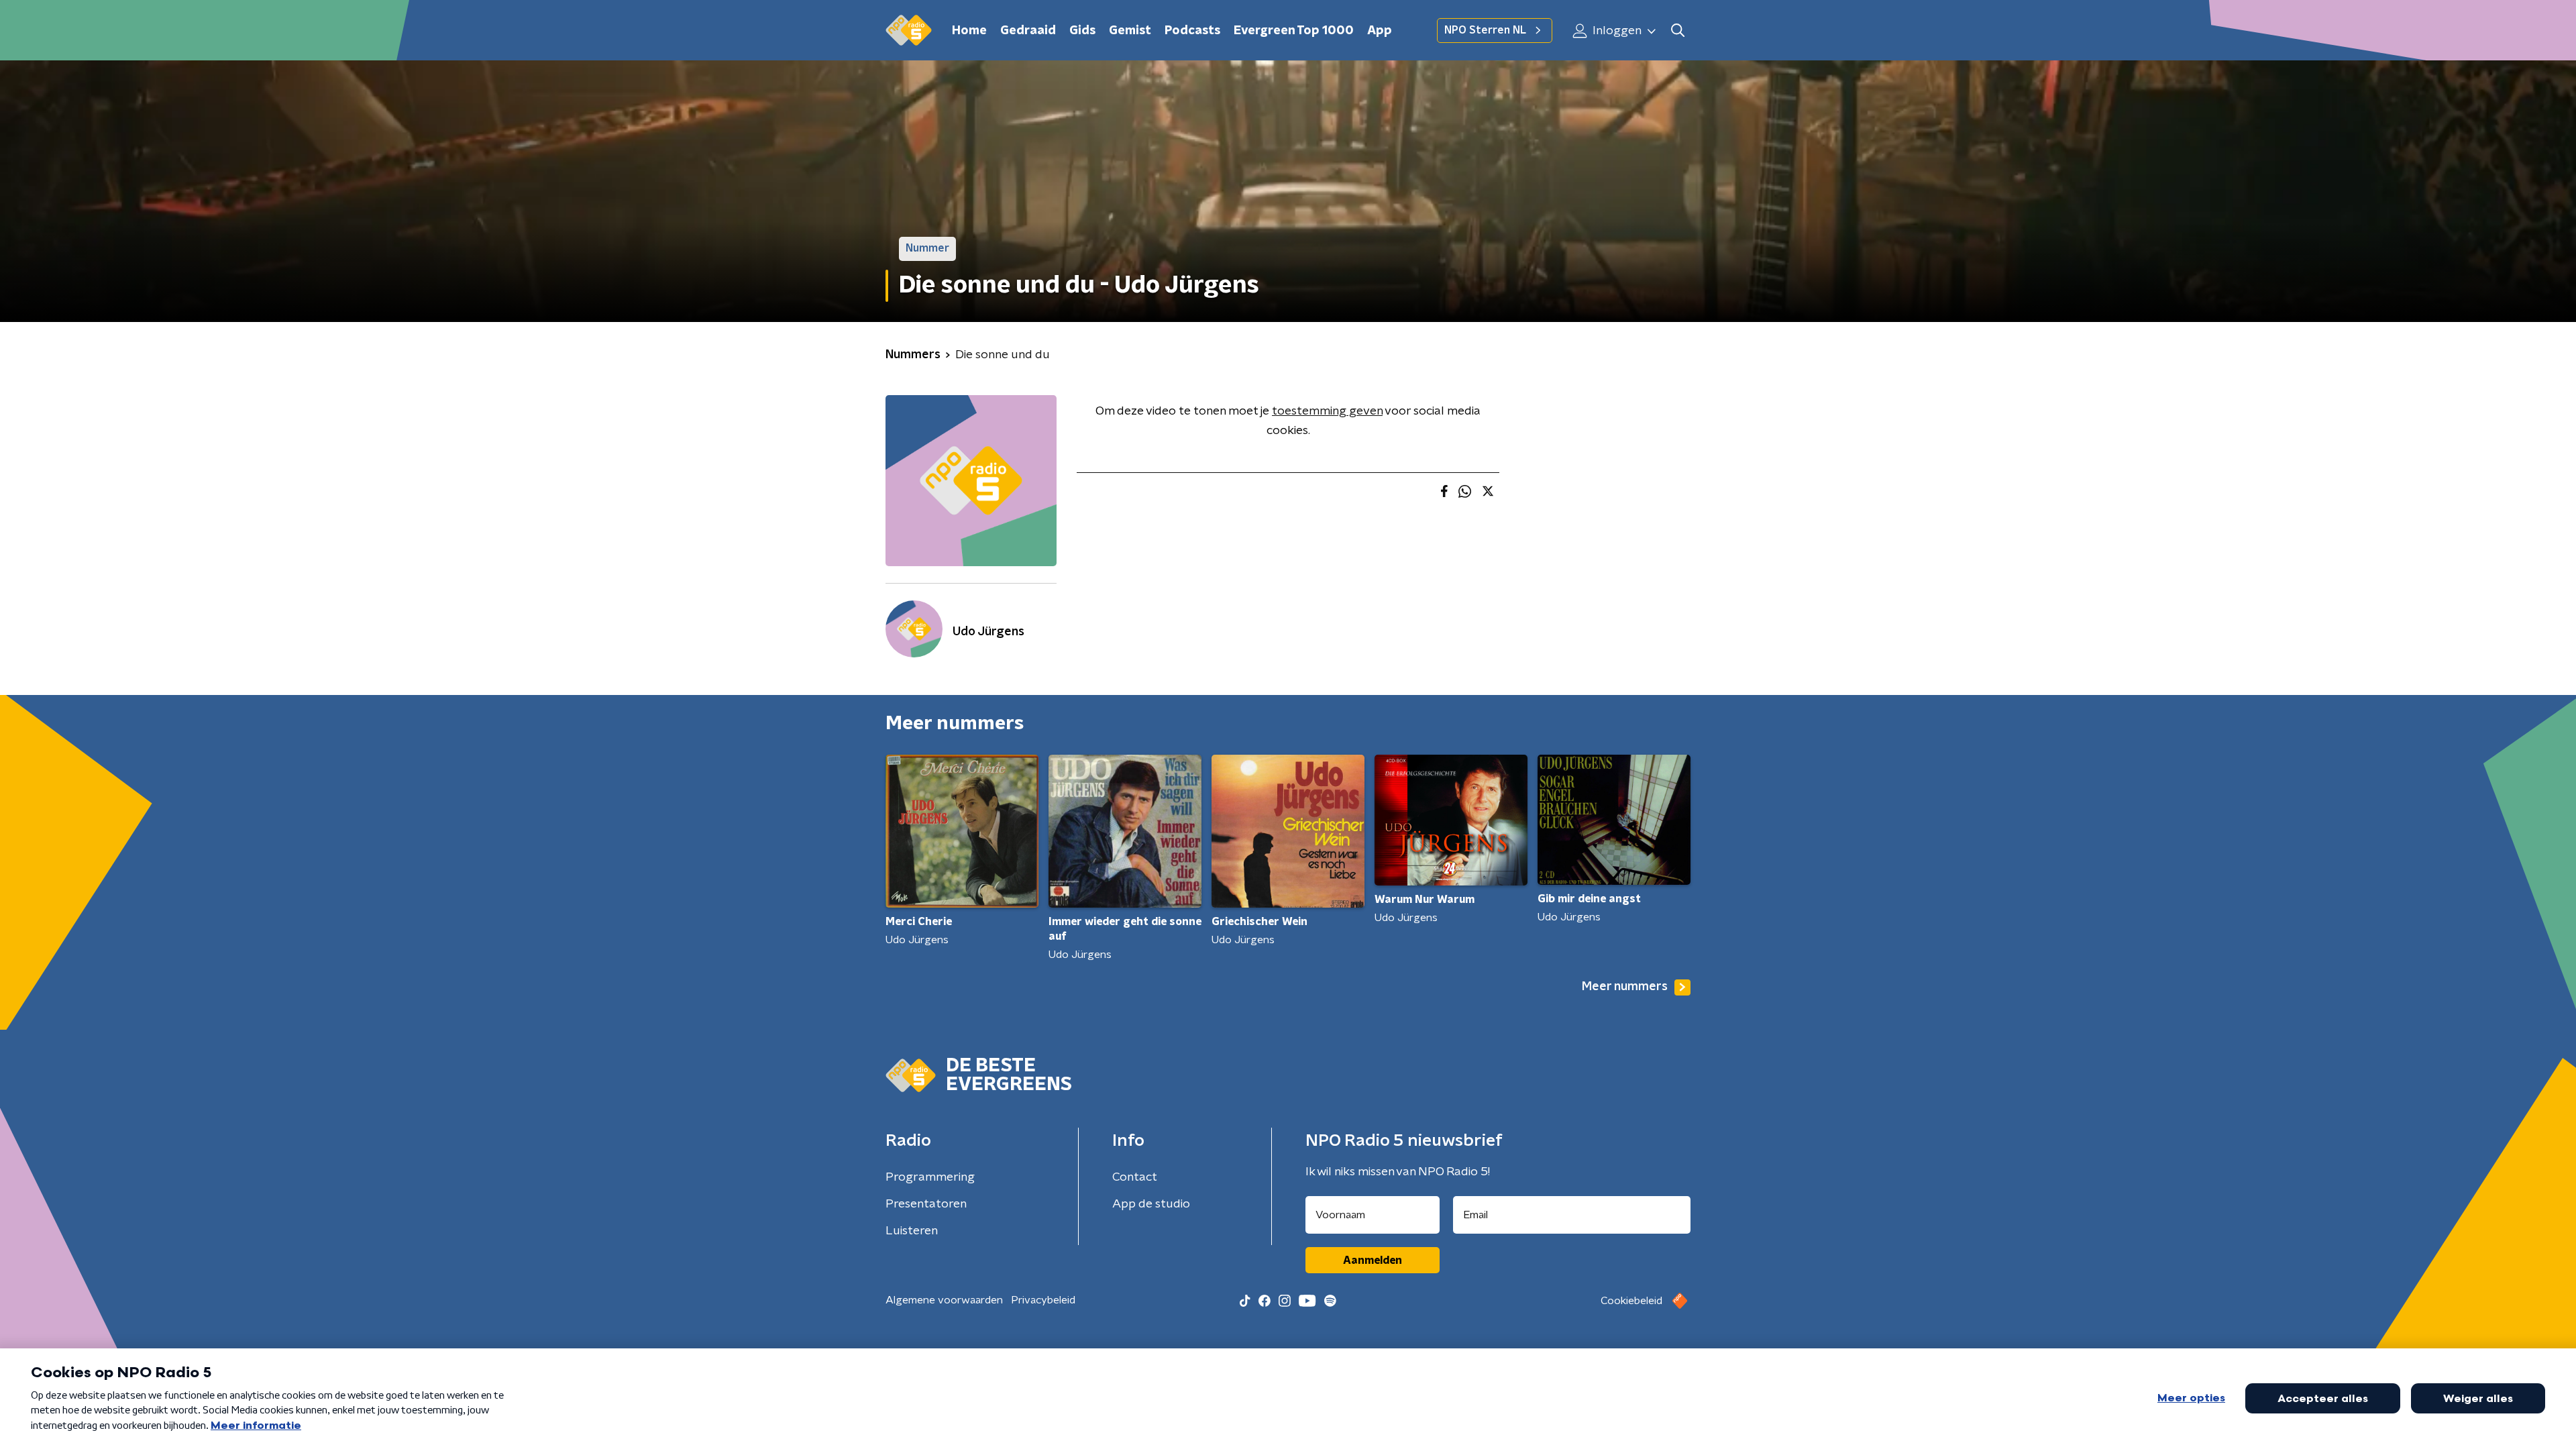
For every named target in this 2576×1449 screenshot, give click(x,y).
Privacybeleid (1043, 1300)
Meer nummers (1625, 987)
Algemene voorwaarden (944, 1300)
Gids (1082, 31)
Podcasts (1192, 31)
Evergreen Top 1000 (1294, 31)
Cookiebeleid (1631, 1301)
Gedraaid (1028, 31)
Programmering (930, 1177)
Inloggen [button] (1616, 31)
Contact (1135, 1177)
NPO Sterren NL (1485, 30)
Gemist (1130, 31)
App (1380, 31)
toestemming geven (1327, 411)
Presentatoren (926, 1204)
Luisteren (912, 1231)
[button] (1677, 31)
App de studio (1151, 1204)
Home (969, 31)
